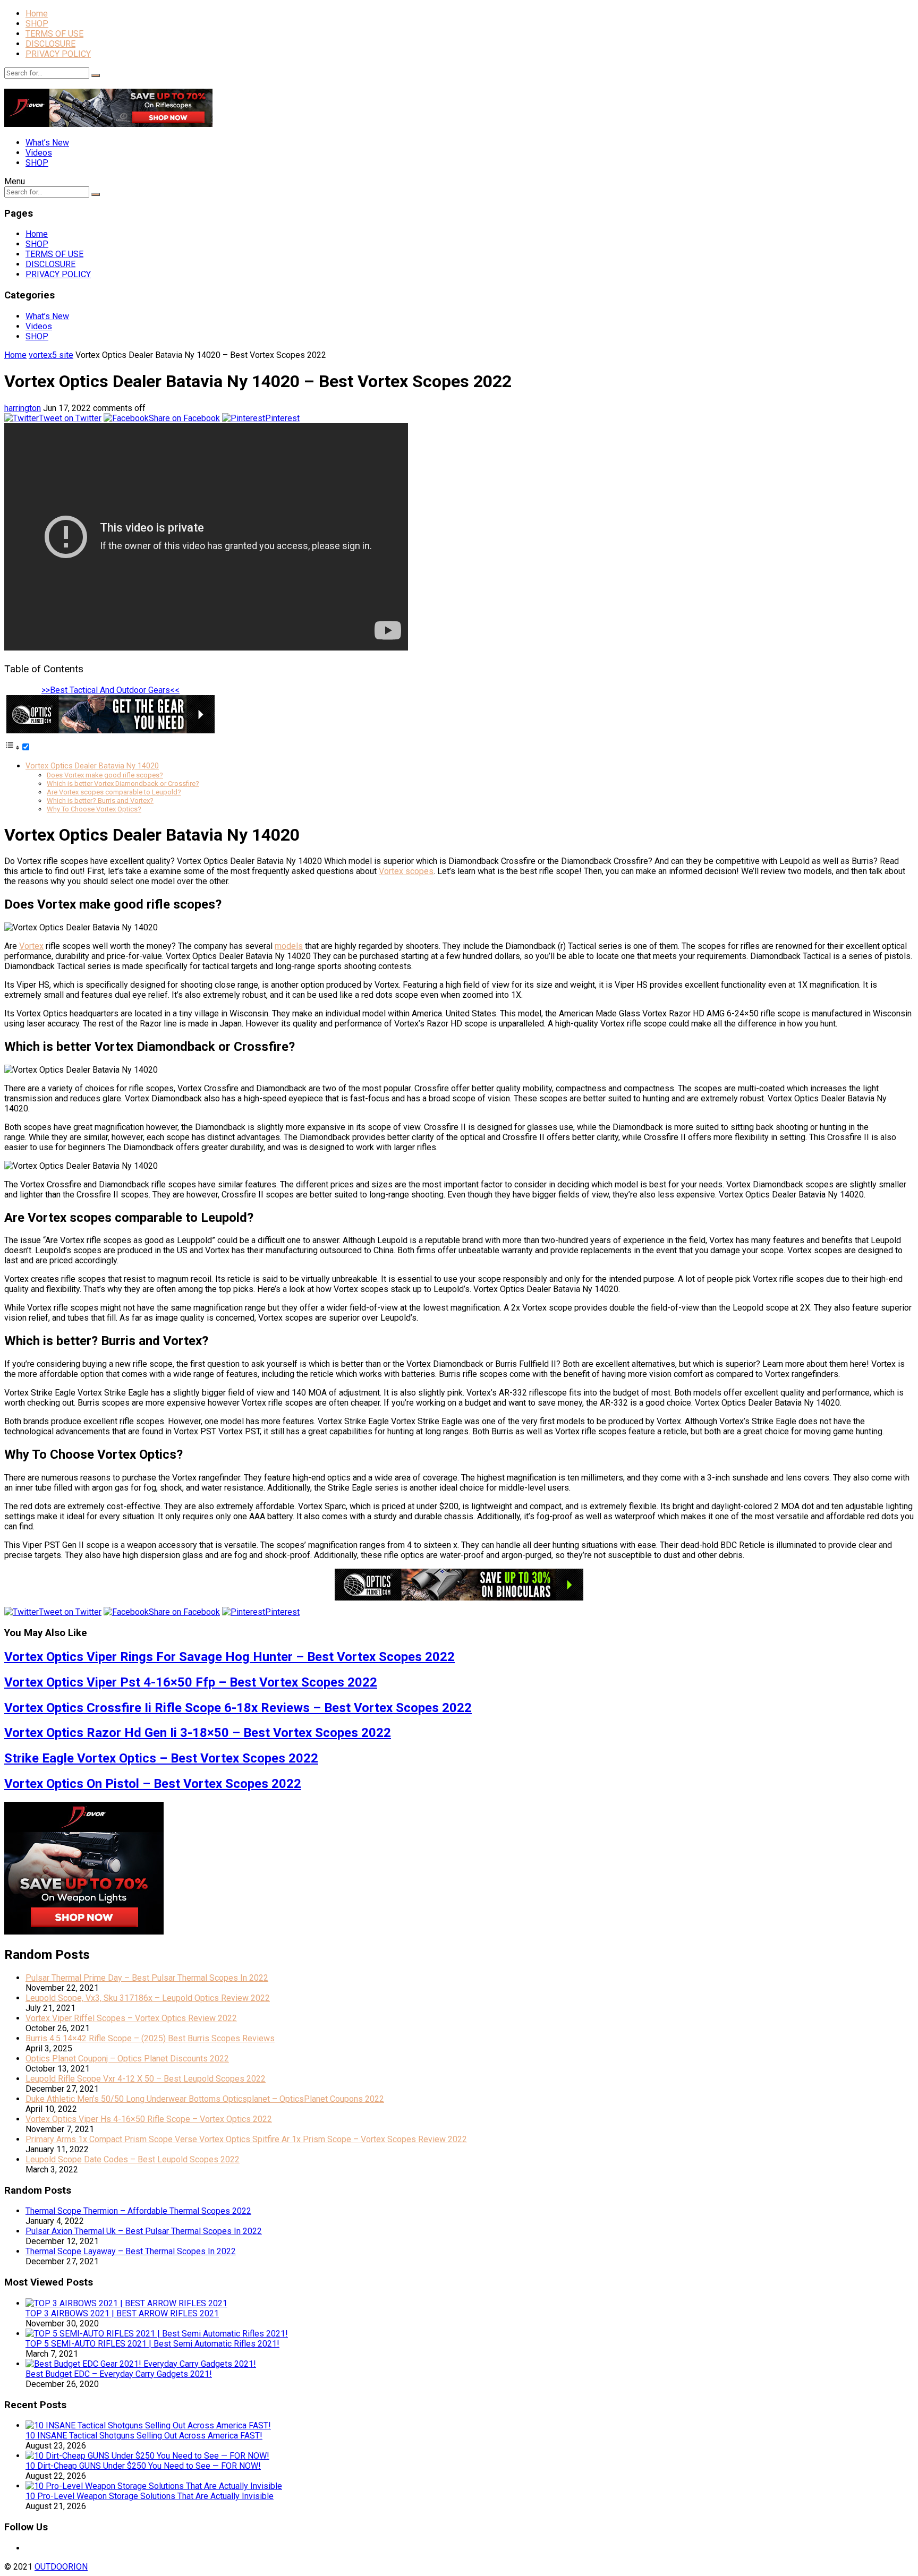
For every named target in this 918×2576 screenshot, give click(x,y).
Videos (39, 153)
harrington (23, 408)
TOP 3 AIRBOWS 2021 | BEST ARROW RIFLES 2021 (122, 2313)
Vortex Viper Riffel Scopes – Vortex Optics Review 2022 (131, 2018)
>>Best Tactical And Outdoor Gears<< (110, 690)
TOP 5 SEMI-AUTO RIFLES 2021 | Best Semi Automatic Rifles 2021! (152, 2344)
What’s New (47, 143)
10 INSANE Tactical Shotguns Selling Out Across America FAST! (144, 2436)
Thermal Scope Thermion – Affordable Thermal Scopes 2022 (138, 2211)
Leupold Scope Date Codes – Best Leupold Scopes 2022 (133, 2159)
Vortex (31, 946)
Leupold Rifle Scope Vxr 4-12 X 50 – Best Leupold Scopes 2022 (146, 2079)
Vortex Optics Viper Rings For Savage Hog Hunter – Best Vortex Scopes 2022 (229, 1657)
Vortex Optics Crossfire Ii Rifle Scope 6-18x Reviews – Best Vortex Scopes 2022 (238, 1708)
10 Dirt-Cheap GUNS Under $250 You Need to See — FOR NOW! (143, 2466)
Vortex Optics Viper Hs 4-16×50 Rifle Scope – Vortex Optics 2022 (149, 2119)
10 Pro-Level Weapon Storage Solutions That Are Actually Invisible (150, 2496)
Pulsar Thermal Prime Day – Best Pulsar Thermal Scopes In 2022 (147, 1978)
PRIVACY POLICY (58, 54)
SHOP (37, 24)
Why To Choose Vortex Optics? (94, 809)
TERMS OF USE (54, 34)
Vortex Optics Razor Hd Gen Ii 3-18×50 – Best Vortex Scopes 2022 (198, 1733)
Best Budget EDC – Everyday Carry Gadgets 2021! (119, 2374)
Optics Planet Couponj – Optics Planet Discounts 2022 (127, 2059)
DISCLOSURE (50, 44)
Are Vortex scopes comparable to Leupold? (114, 792)
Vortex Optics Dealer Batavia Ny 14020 (92, 766)
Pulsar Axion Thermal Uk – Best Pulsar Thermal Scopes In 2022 (144, 2231)
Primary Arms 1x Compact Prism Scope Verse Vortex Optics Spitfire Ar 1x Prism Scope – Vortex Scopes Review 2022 (246, 2139)
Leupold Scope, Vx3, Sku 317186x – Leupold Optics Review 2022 (148, 1998)
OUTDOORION (61, 2567)
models (289, 946)
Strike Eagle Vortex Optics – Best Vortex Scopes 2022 (161, 1758)
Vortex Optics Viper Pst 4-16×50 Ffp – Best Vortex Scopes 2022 (191, 1682)
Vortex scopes (406, 871)
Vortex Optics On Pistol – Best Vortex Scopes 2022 (153, 1784)
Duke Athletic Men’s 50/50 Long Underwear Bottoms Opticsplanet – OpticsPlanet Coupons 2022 (205, 2099)
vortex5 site (51, 355)
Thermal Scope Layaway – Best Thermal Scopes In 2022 (131, 2251)
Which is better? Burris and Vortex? (100, 801)
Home (37, 14)
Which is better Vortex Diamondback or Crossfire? (123, 784)
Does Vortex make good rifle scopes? (105, 775)
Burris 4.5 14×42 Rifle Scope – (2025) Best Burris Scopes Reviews (150, 2038)
